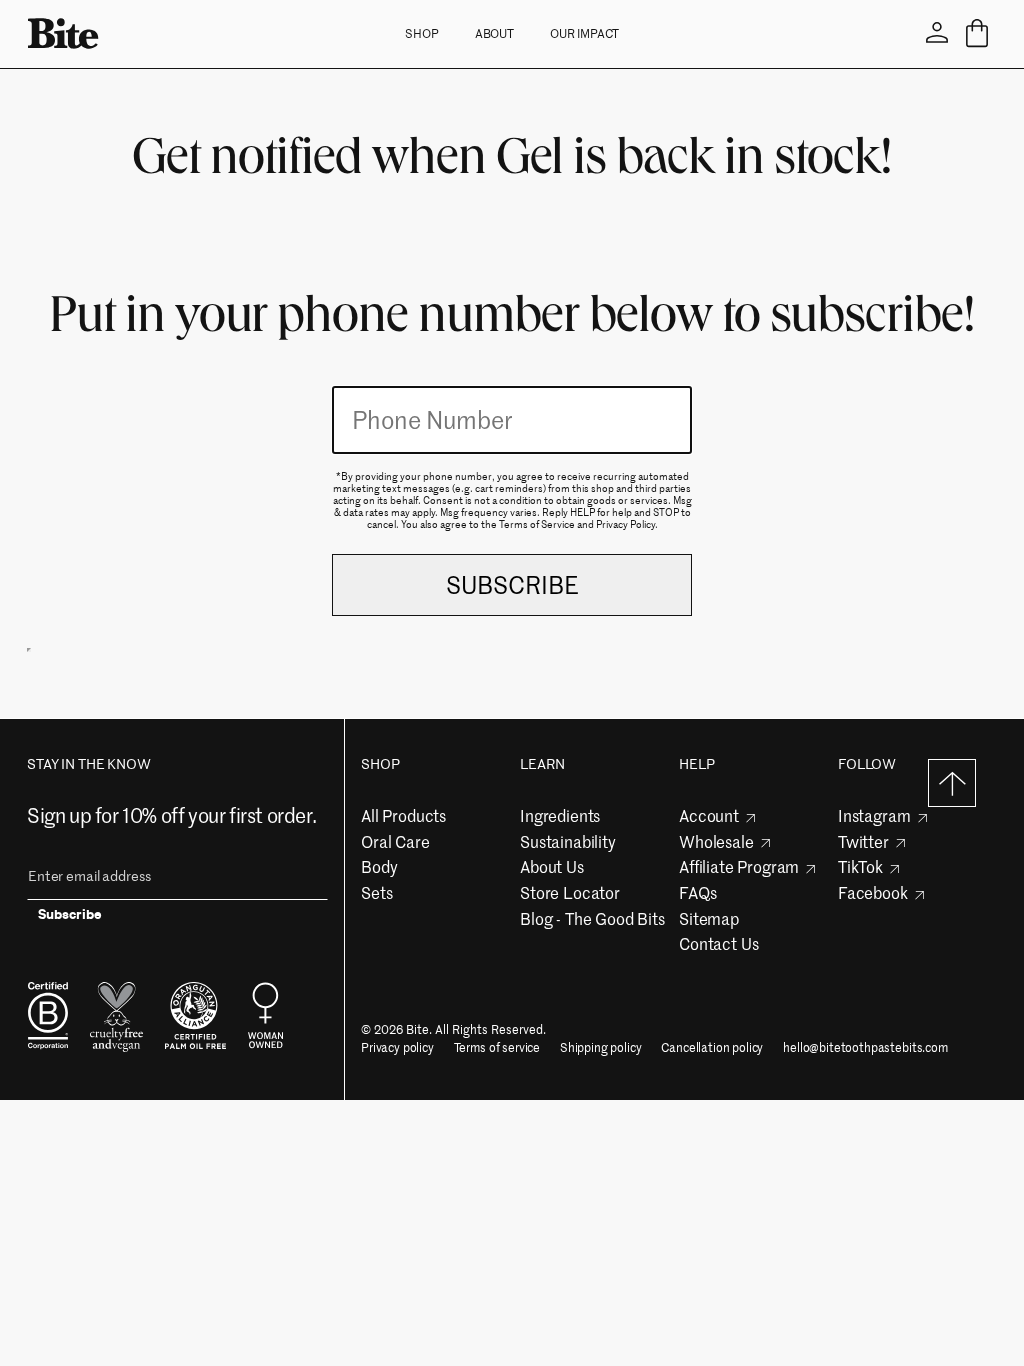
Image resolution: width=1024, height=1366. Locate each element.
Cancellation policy (712, 1047)
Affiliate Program (739, 866)
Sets (376, 892)
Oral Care (395, 841)
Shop (422, 33)
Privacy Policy (625, 523)
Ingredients (560, 815)
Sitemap (709, 918)
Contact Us (718, 943)
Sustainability (568, 841)
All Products (403, 815)
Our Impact (584, 33)
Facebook (873, 892)
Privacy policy (397, 1047)
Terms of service (497, 1047)
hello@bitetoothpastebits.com (865, 1047)
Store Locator (570, 892)
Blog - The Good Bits (592, 918)
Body (379, 866)
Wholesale (716, 841)
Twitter (863, 841)
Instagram (874, 815)
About (494, 33)
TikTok (860, 866)
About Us (552, 866)
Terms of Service (537, 523)
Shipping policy (601, 1047)
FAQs (697, 892)
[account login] (937, 33)
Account (709, 815)
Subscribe (70, 917)
